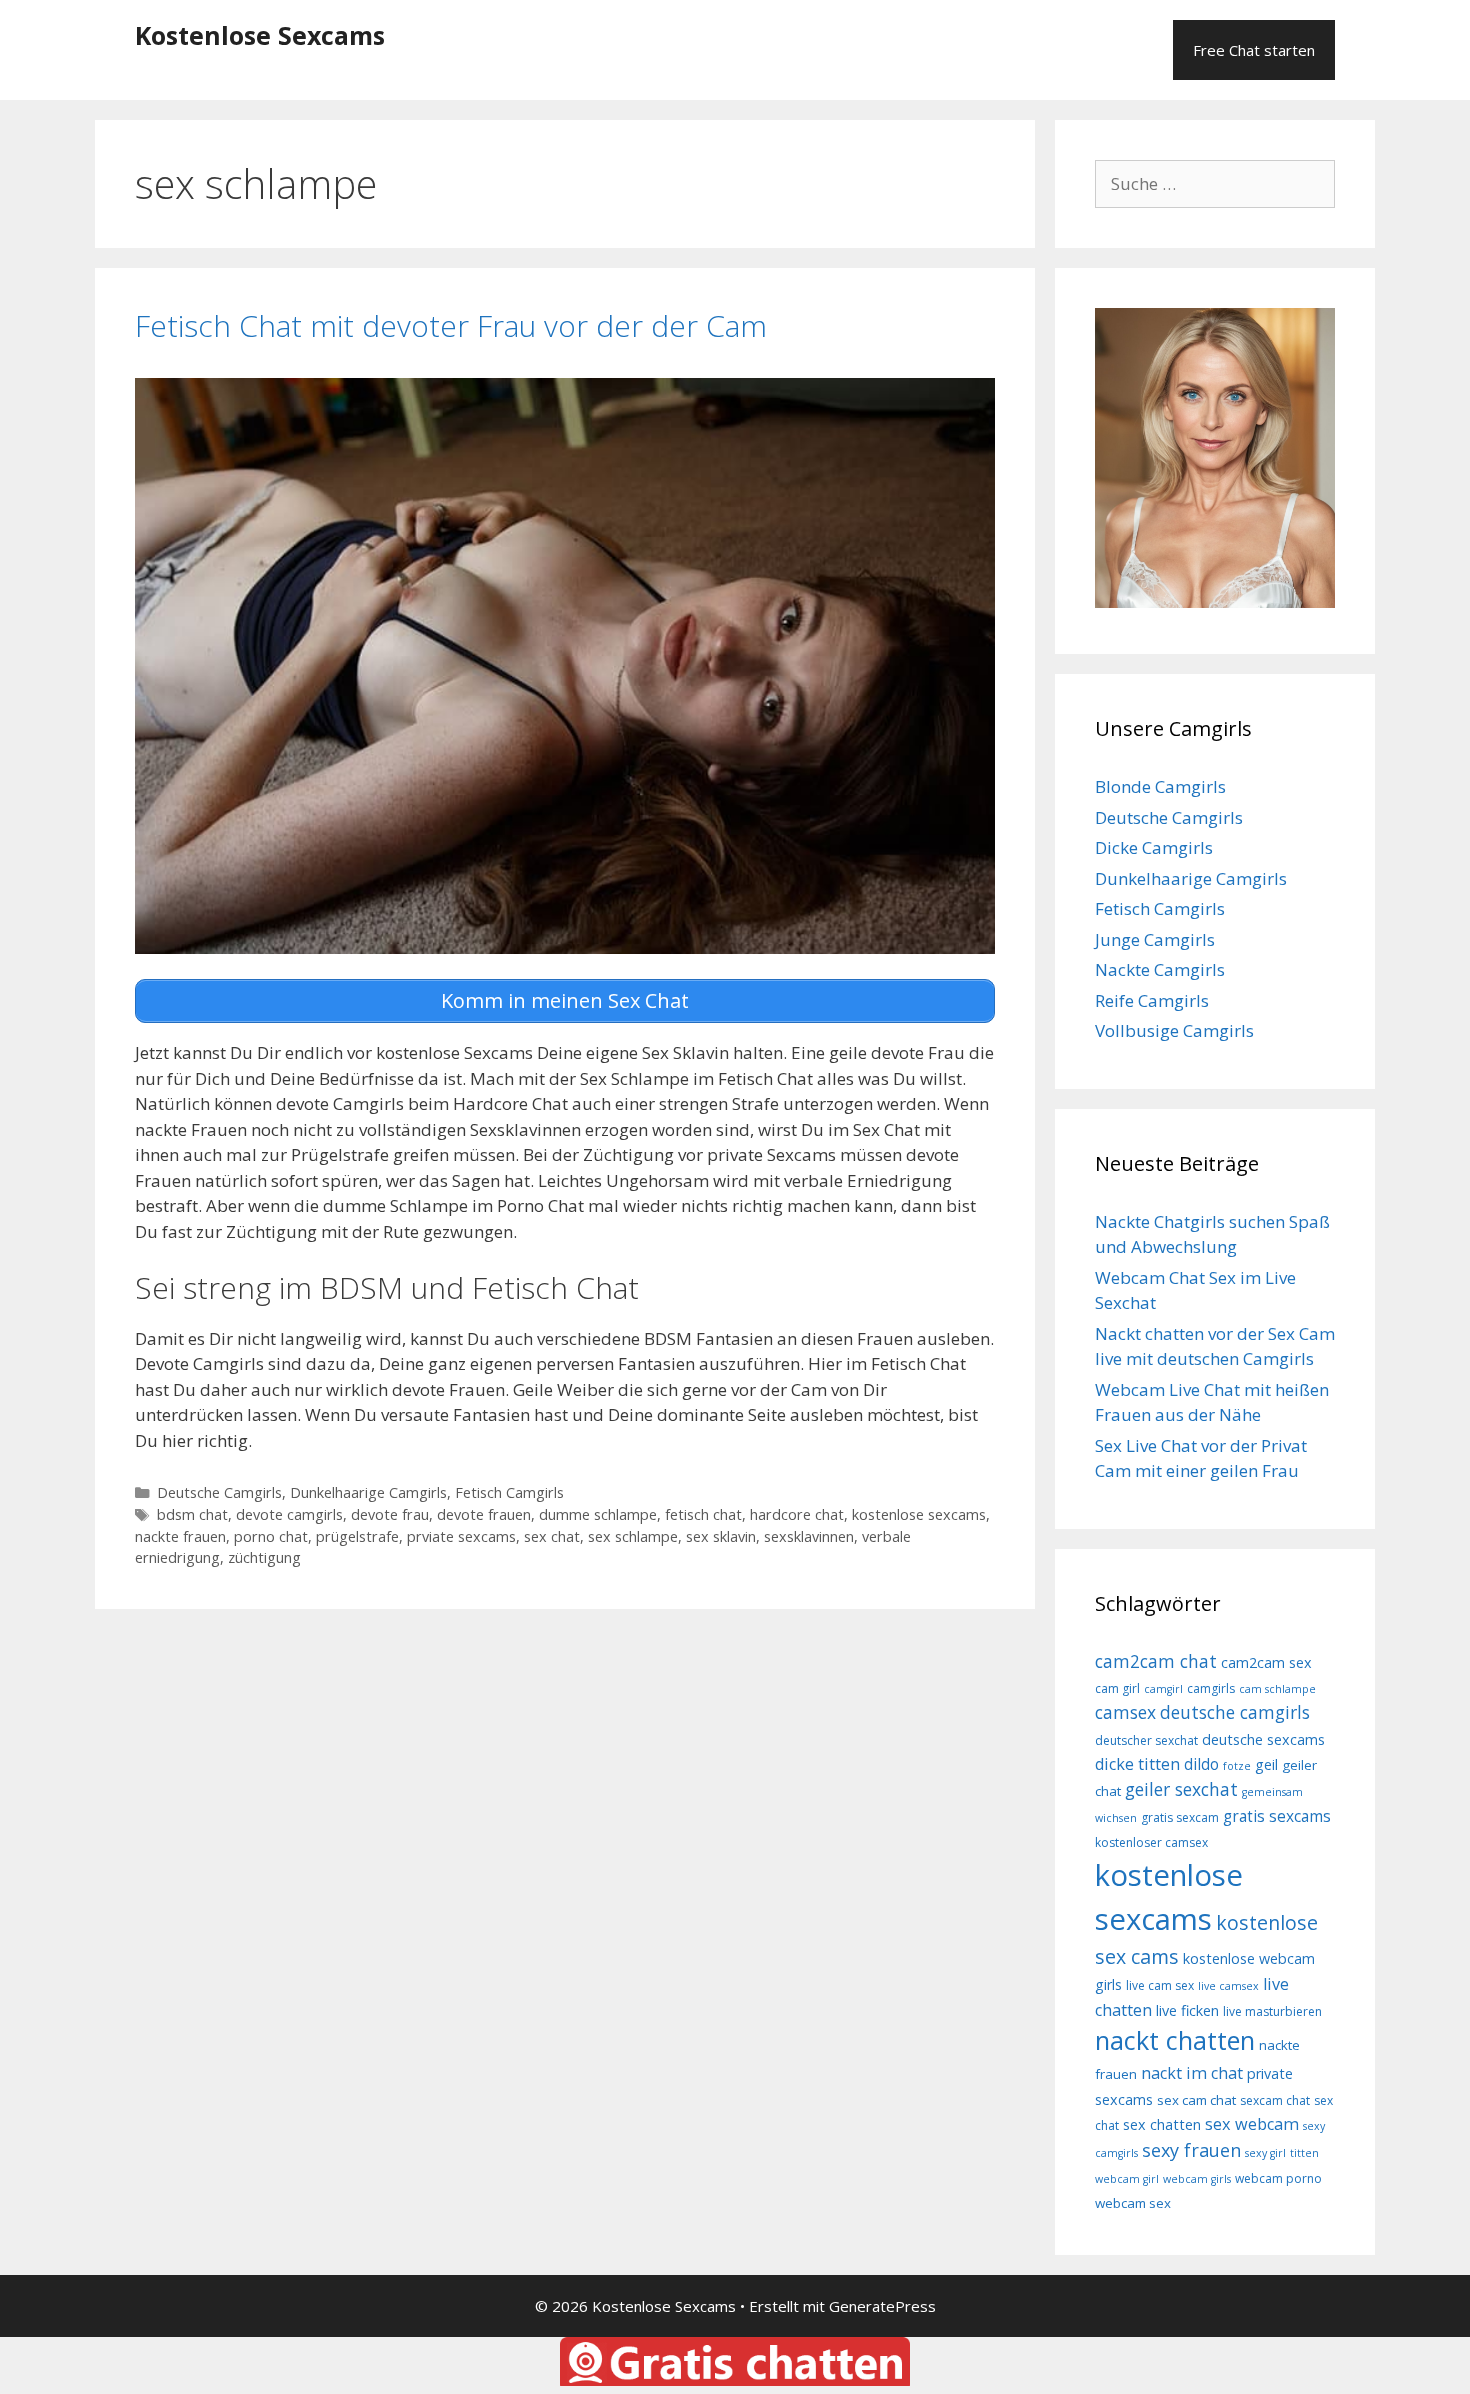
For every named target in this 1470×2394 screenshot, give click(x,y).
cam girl (1117, 1688)
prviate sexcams (461, 1536)
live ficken (1187, 2010)
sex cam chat (1196, 2100)
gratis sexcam (1180, 1817)
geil (1266, 1764)
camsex (1125, 1712)
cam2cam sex (1266, 1662)
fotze (1237, 1766)
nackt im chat (1192, 2073)
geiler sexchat (1181, 1789)
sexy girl (1265, 2153)
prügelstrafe (357, 1536)
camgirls (1211, 1688)
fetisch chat (703, 1514)
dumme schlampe (598, 1514)
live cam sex (1160, 1985)
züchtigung (264, 1557)
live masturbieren (1272, 2011)
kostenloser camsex (1151, 1842)
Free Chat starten (1254, 50)
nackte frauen (180, 1536)
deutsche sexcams (1263, 1739)
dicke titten (1137, 1764)
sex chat (552, 1536)
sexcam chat (1275, 2100)
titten (1304, 2153)
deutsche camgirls (1235, 1712)
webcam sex (1133, 2203)
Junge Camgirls (1155, 939)
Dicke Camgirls (1154, 847)
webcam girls (1197, 2179)
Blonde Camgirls (1160, 786)
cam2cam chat (1156, 1661)
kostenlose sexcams (919, 1514)
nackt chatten (1175, 2040)
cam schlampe (1277, 1689)
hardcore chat (797, 1514)
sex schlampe (633, 1536)
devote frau (390, 1514)
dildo (1201, 1764)
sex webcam (1252, 2124)
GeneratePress (882, 2306)
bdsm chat (192, 1514)
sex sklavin (721, 1536)
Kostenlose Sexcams (260, 35)
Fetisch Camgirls (509, 1492)
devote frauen (484, 1514)
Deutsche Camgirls (219, 1492)
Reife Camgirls (1152, 1000)
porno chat (271, 1536)
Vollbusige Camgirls (1174, 1030)
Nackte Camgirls (1160, 969)
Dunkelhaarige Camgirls (368, 1492)
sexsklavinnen (809, 1536)
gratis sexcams (1277, 1816)
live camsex (1228, 1986)
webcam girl (1127, 2179)
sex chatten (1162, 2124)
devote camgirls (289, 1514)
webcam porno (1278, 2178)
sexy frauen (1191, 2150)
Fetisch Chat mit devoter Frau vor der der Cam (451, 325)
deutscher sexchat (1146, 1740)
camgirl (1163, 1689)
